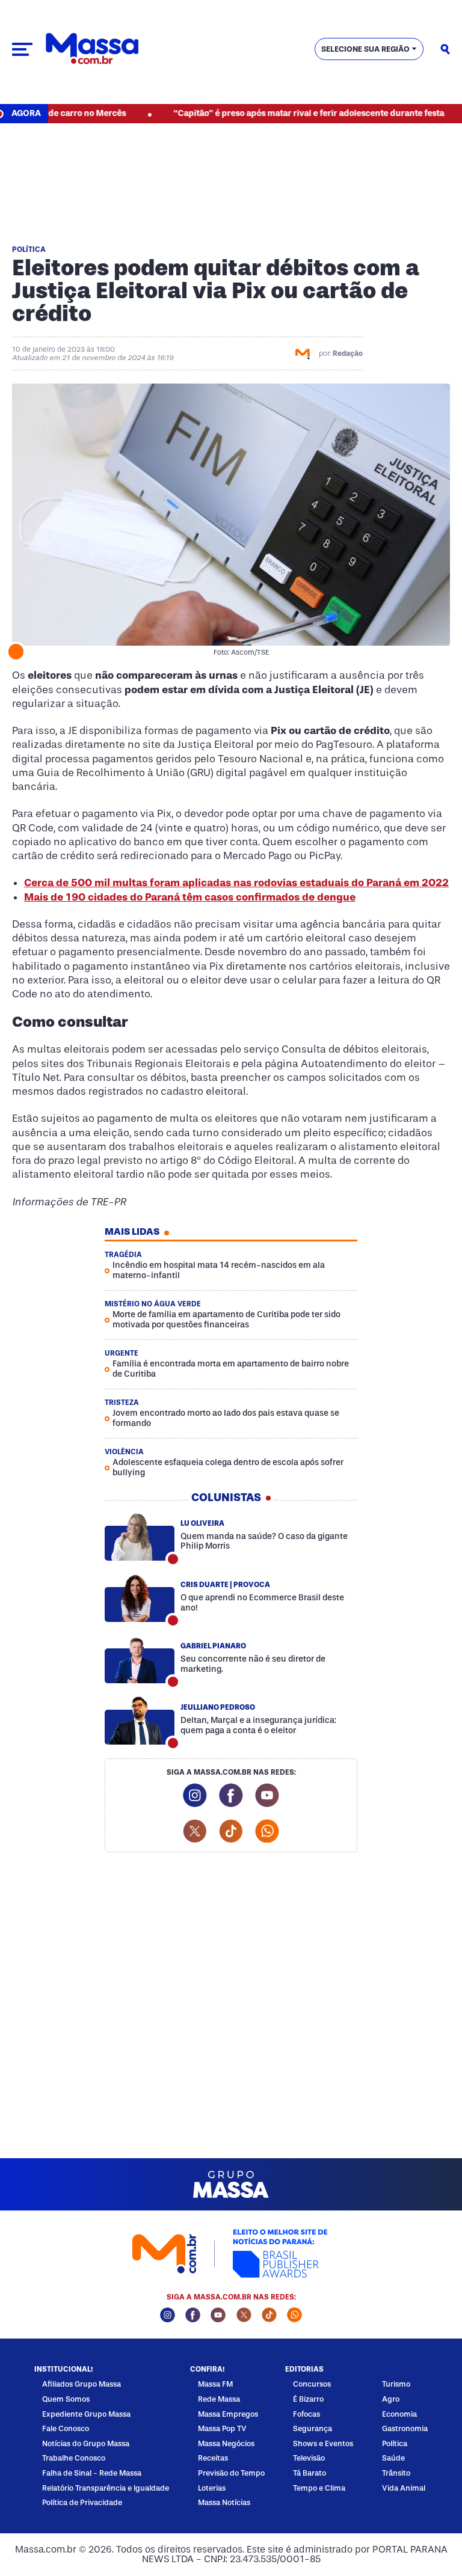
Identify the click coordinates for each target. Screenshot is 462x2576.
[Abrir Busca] (445, 49)
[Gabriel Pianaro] (140, 1659)
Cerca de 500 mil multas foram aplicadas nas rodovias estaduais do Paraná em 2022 (236, 883)
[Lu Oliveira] (140, 1537)
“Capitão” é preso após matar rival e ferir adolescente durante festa (273, 113)
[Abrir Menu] (22, 49)
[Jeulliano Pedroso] (140, 1721)
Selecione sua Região (365, 49)
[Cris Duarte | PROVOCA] (140, 1598)
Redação (348, 353)
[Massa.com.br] (92, 49)
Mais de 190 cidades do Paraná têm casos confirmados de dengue (190, 897)
